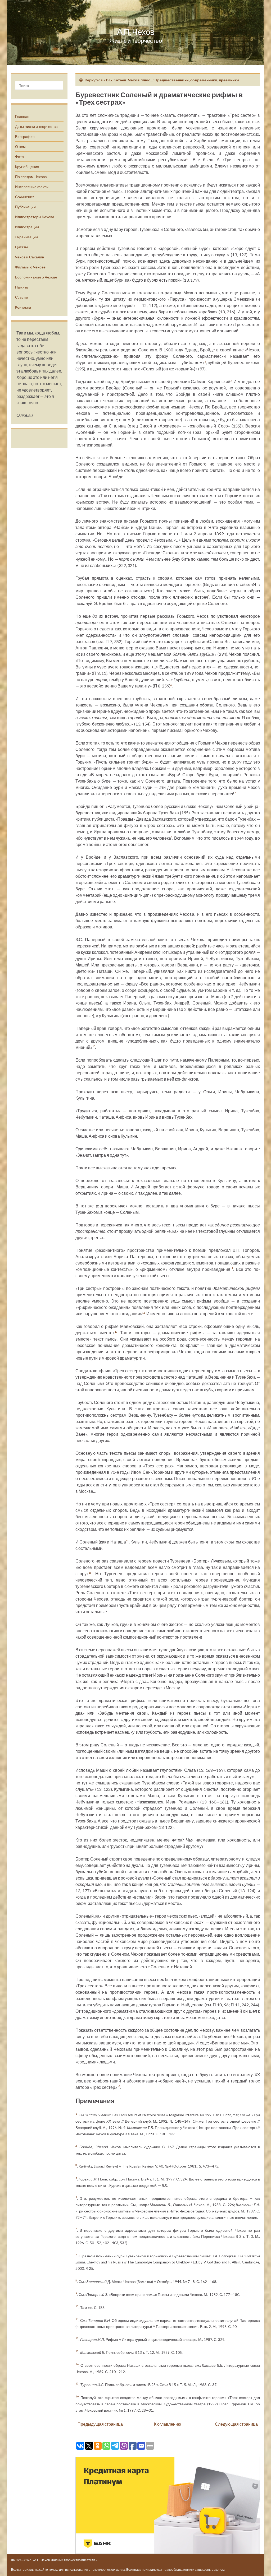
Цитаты (21, 247)
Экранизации (26, 237)
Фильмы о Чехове (30, 267)
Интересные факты (32, 187)
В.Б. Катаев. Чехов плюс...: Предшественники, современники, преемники (172, 80)
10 (94, 1046)
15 (90, 1573)
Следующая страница (236, 2424)
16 (119, 2086)
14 (127, 1541)
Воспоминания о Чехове (36, 277)
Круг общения (27, 167)
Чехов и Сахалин (30, 257)
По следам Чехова (31, 177)
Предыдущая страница (100, 2424)
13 (116, 1332)
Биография (25, 136)
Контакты (23, 307)
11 (232, 1268)
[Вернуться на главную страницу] (135, 32)
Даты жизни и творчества (36, 126)
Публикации (25, 207)
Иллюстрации (27, 227)
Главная (22, 116)
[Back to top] (259, 2564)
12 (143, 1313)
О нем (20, 147)
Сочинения (25, 197)
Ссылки (22, 297)
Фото (19, 157)
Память (22, 287)
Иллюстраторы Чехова (35, 217)
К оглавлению (168, 2424)
